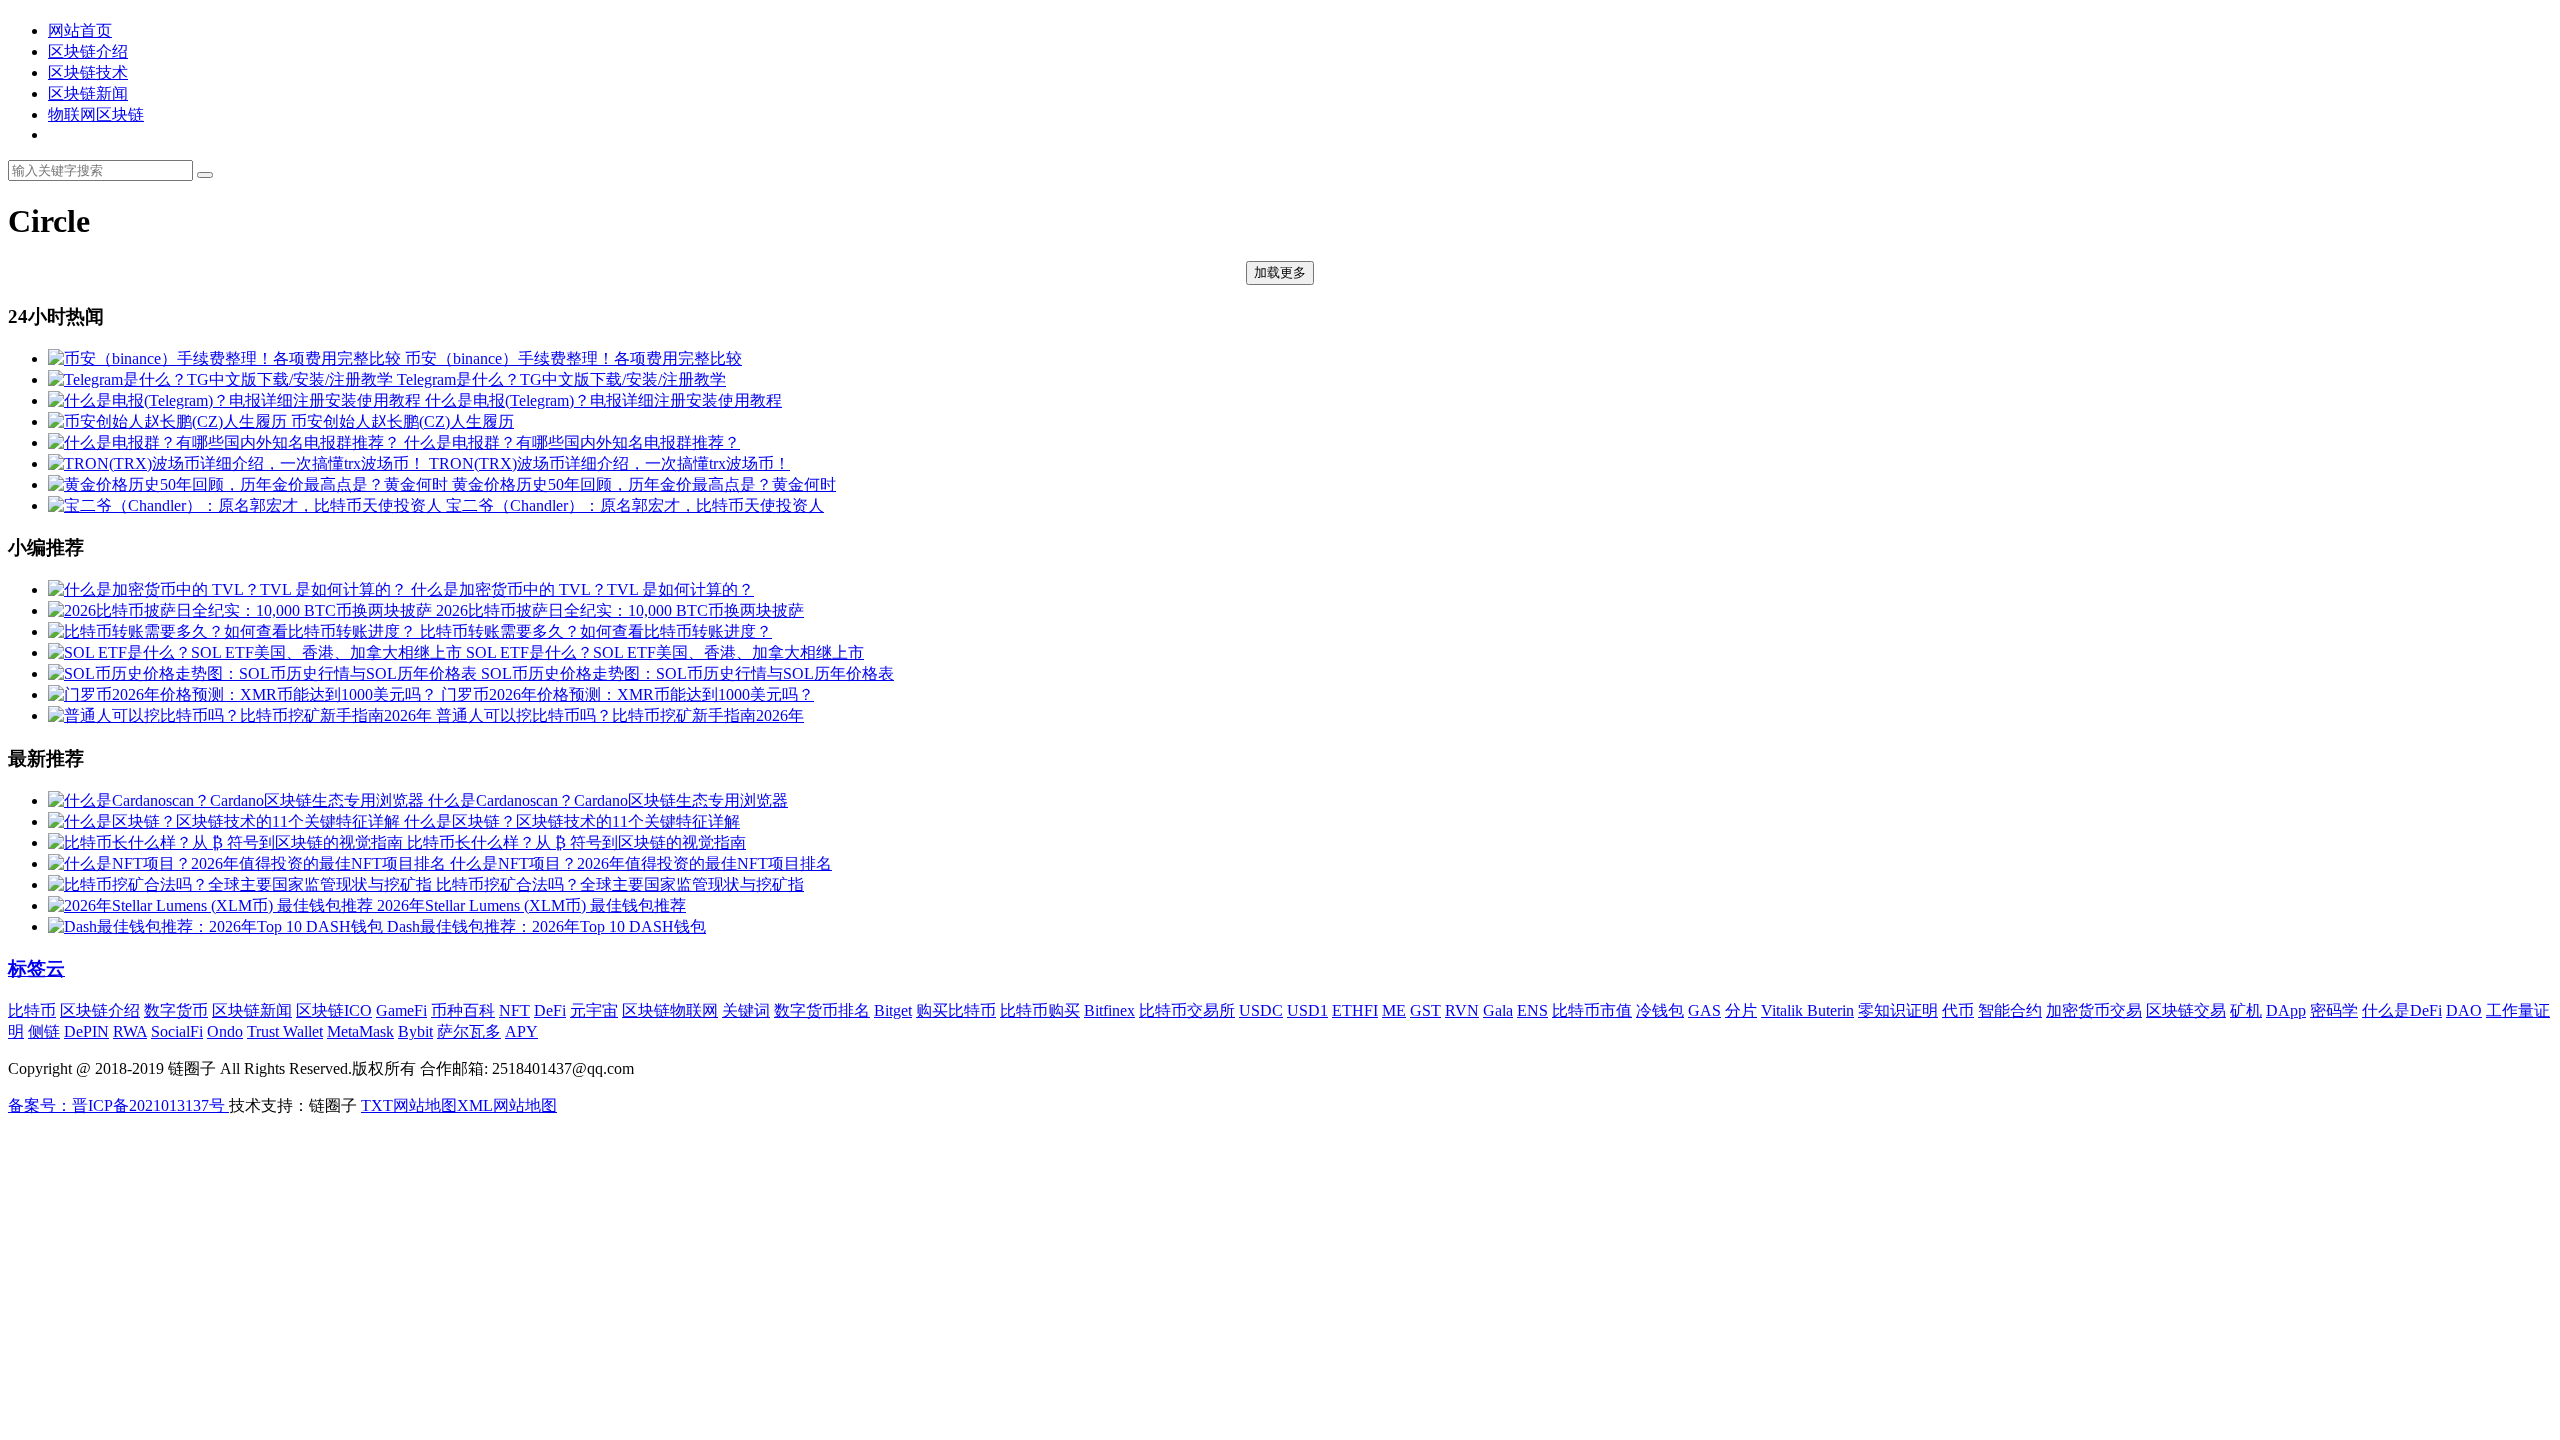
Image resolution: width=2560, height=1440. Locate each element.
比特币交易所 (1187, 1010)
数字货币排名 (822, 1010)
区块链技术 (88, 72)
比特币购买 (1040, 1010)
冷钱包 (1660, 1010)
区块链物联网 (670, 1010)
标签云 (36, 968)
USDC (1261, 1010)
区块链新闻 (88, 93)
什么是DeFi (2402, 1010)
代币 (1958, 1010)
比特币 (32, 1010)
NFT (514, 1010)
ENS (1532, 1010)
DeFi (550, 1010)
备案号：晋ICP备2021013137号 (118, 1105)
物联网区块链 (96, 114)
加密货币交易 (2094, 1010)
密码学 (2334, 1010)
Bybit (415, 1031)
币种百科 (463, 1010)
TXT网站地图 (409, 1105)
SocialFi (177, 1031)
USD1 (1307, 1010)
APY (521, 1031)
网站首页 (80, 30)
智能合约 (2010, 1010)
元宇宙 (594, 1010)
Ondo (225, 1031)
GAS (1704, 1010)
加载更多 (1280, 272)
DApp (2286, 1010)
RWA (130, 1031)
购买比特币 (956, 1010)
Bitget (893, 1010)
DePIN (86, 1031)
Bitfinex (1109, 1010)
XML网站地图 (507, 1105)
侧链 (44, 1031)
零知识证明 (1898, 1010)
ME (1394, 1010)
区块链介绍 (88, 51)
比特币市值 (1592, 1010)
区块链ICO (334, 1010)
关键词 (746, 1010)
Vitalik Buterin (1807, 1010)
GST (1425, 1010)
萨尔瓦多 (469, 1031)
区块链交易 (2186, 1010)
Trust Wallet (285, 1031)
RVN (1462, 1010)
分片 (1741, 1010)
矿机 (2246, 1010)
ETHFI (1355, 1010)
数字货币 (176, 1010)
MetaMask (360, 1031)
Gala (1498, 1010)
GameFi (401, 1010)
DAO (2464, 1010)
